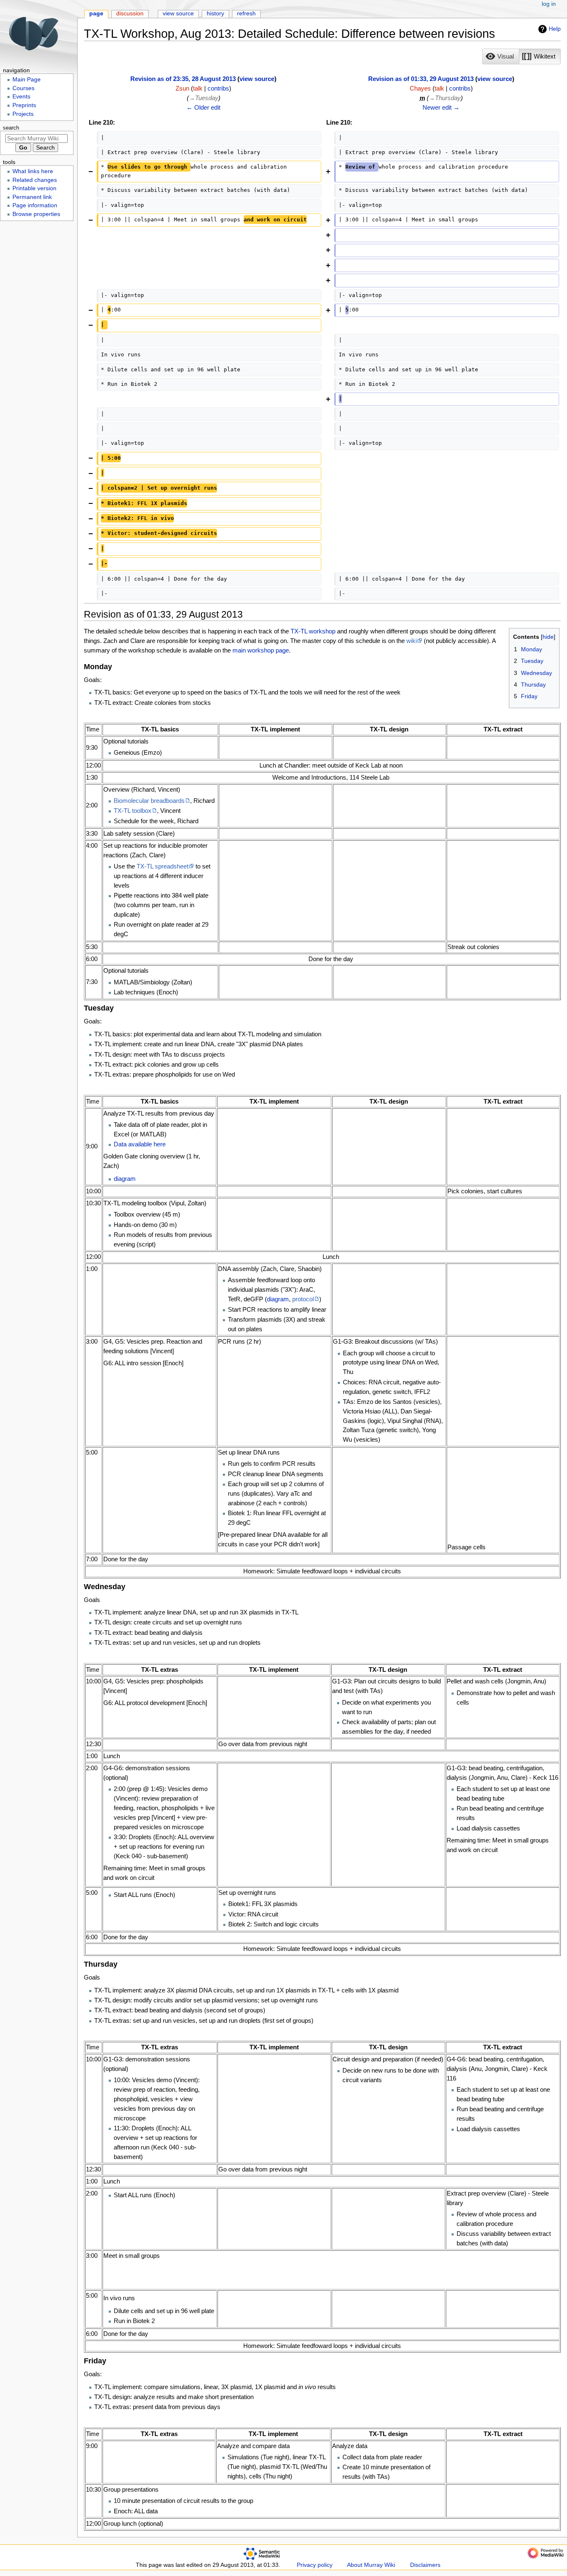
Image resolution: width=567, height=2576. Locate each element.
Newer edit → (441, 107)
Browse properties (36, 214)
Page (96, 13)
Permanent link (32, 197)
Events (21, 97)
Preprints (24, 105)
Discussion (130, 13)
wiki (412, 641)
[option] (501, 56)
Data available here (140, 1144)
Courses (23, 88)
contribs (218, 88)
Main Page (27, 80)
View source (178, 13)
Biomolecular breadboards (149, 801)
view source (257, 79)
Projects (23, 114)
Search (11, 128)
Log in (549, 4)
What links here (33, 171)
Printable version (34, 188)
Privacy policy (315, 2565)
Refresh (246, 13)
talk (198, 88)
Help (555, 29)
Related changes (35, 180)
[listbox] (522, 56)
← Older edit (203, 107)
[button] (501, 56)
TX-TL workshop (313, 631)
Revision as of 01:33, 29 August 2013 (421, 79)
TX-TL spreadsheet (163, 866)
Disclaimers (425, 2565)
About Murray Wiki (371, 2565)
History (215, 13)
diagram (125, 1179)
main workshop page (261, 650)
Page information (35, 205)
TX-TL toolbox (133, 811)
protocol (303, 1299)
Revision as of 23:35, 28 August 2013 (183, 79)
